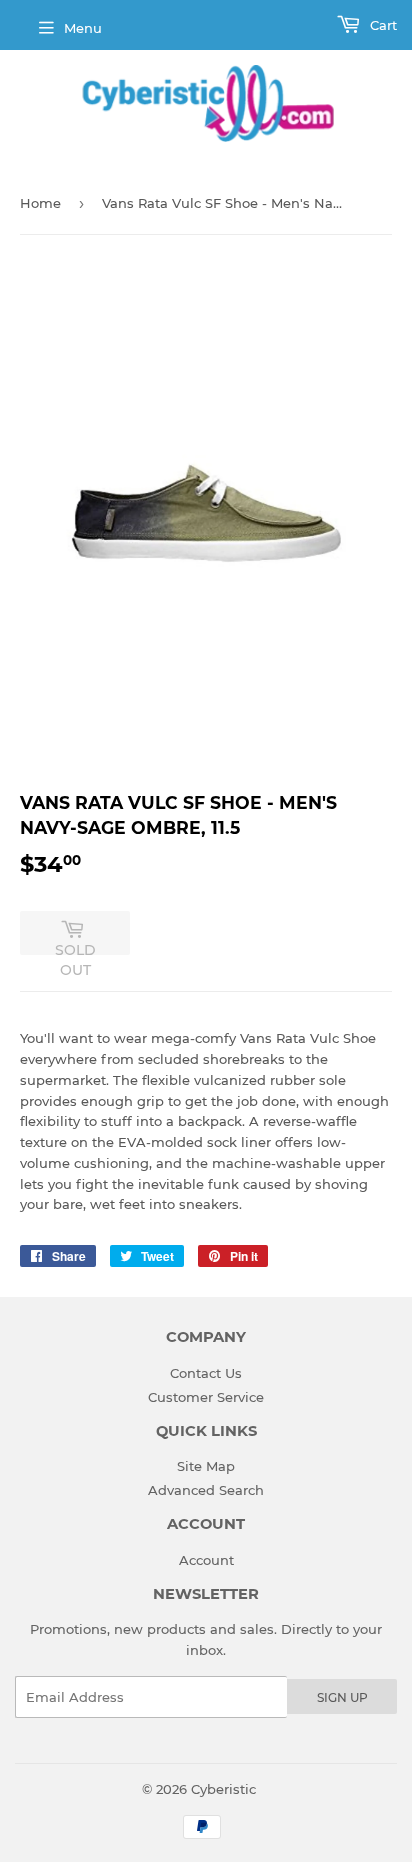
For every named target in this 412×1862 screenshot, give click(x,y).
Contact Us (206, 1373)
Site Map (206, 1466)
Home (40, 203)
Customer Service (206, 1397)
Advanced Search (206, 1490)
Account (206, 1560)
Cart (381, 25)
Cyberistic (223, 1789)
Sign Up (342, 1697)
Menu (83, 28)
